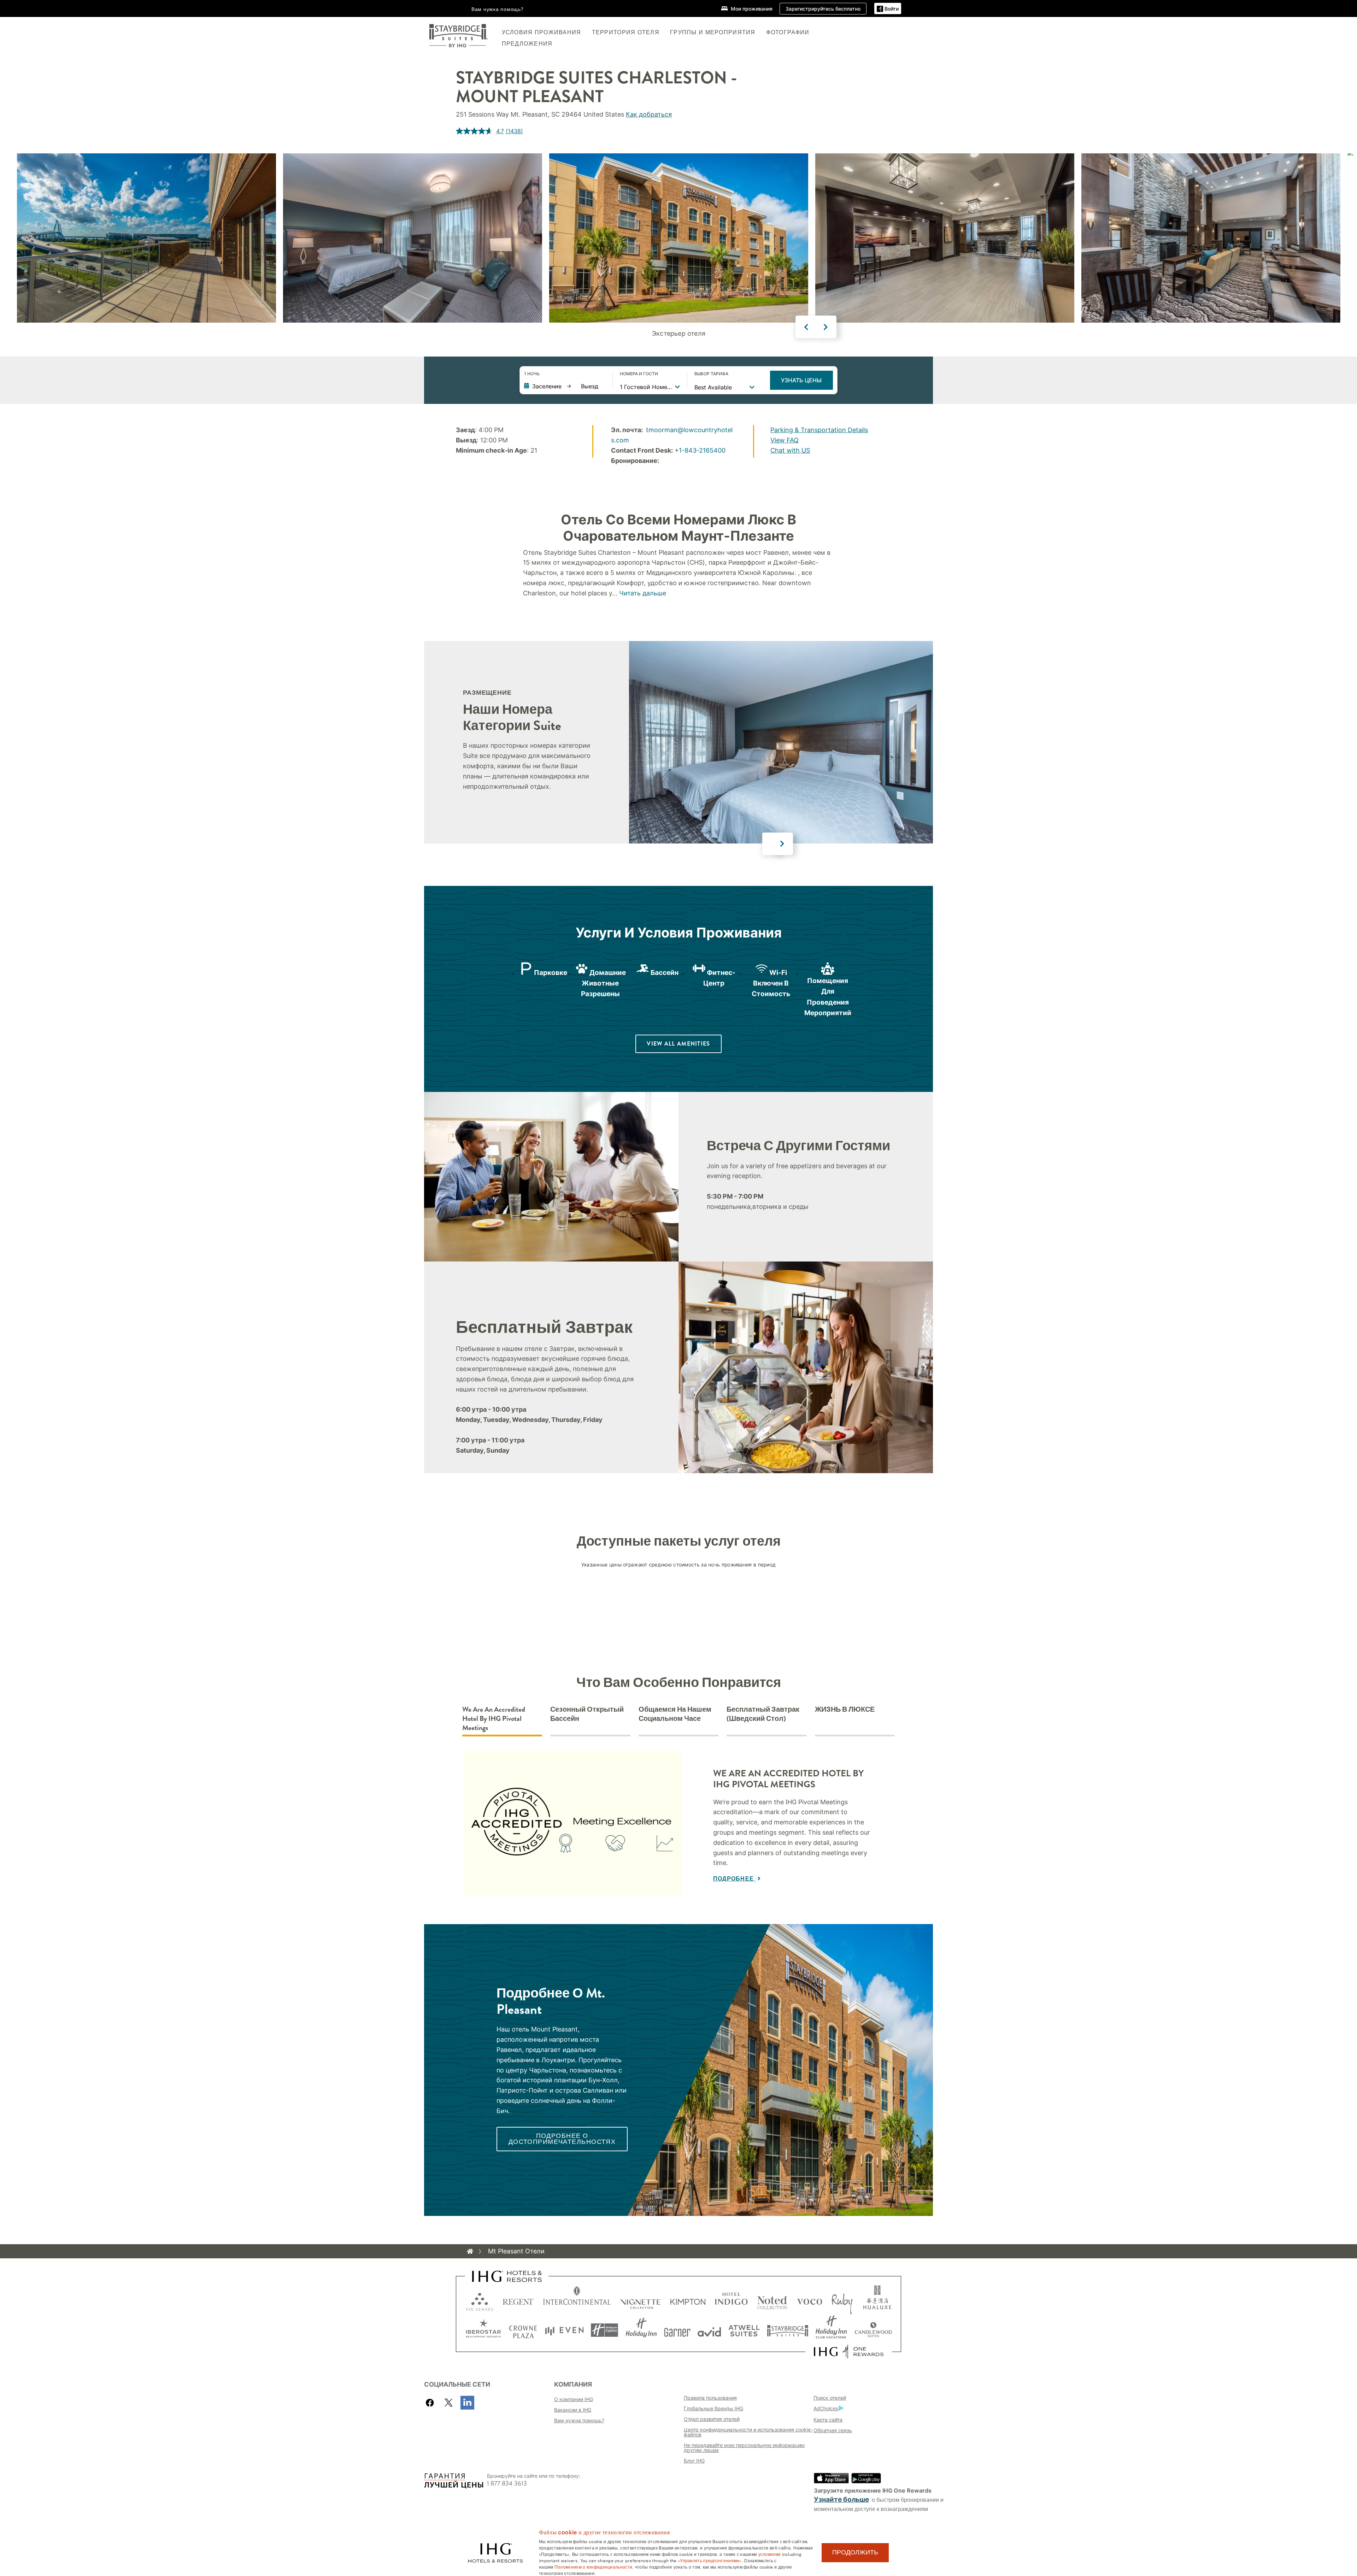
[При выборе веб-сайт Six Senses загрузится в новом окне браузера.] (480, 2300)
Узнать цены (801, 380)
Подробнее (735, 1879)
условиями (770, 2554)
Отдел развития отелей (712, 2419)
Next (826, 327)
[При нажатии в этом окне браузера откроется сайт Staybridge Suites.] (788, 2330)
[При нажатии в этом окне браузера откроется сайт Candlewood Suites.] (873, 2330)
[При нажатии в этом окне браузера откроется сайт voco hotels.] (810, 2300)
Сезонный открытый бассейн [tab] (587, 1714)
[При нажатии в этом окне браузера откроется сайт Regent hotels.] (518, 2300)
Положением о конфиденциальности (593, 2566)
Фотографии (788, 32)
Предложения (527, 44)
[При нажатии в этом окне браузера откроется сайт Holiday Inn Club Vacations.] (831, 2330)
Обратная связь (833, 2430)
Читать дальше (643, 593)
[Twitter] (449, 2403)
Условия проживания (542, 32)
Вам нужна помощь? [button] (498, 9)
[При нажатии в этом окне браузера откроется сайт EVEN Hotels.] (564, 2330)
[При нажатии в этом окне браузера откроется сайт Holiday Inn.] (641, 2330)
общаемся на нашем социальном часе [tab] (675, 1714)
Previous (806, 327)
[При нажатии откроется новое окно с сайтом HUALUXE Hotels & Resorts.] (877, 2300)
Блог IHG (694, 2461)
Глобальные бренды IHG (713, 2408)
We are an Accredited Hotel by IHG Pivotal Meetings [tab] (494, 1719)
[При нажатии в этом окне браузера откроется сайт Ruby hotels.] (842, 2300)
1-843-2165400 (702, 450)
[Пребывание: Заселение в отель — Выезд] (565, 386)
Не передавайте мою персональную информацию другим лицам (744, 2448)
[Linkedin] (467, 2403)
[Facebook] (431, 2403)
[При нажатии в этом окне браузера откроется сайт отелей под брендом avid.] (709, 2330)
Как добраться (649, 114)
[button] (888, 9)
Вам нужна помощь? (579, 2420)
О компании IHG (574, 2399)
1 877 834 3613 (507, 2484)
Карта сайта (828, 2420)
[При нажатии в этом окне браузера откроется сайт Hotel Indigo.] (731, 2300)
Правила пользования (710, 2398)
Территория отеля (626, 32)
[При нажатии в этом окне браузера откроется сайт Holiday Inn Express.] (604, 2330)
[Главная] (470, 2251)
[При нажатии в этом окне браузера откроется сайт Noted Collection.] (772, 2300)
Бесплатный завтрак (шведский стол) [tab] (763, 1714)
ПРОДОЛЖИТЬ (855, 2552)
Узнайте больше (841, 2499)
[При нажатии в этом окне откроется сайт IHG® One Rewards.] (849, 2352)
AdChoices (826, 2408)
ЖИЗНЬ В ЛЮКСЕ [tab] (845, 1710)
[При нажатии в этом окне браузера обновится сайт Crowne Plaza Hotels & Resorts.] (523, 2330)
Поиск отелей (830, 2398)
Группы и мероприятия (713, 32)
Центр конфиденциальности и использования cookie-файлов (748, 2432)
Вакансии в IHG (573, 2410)
